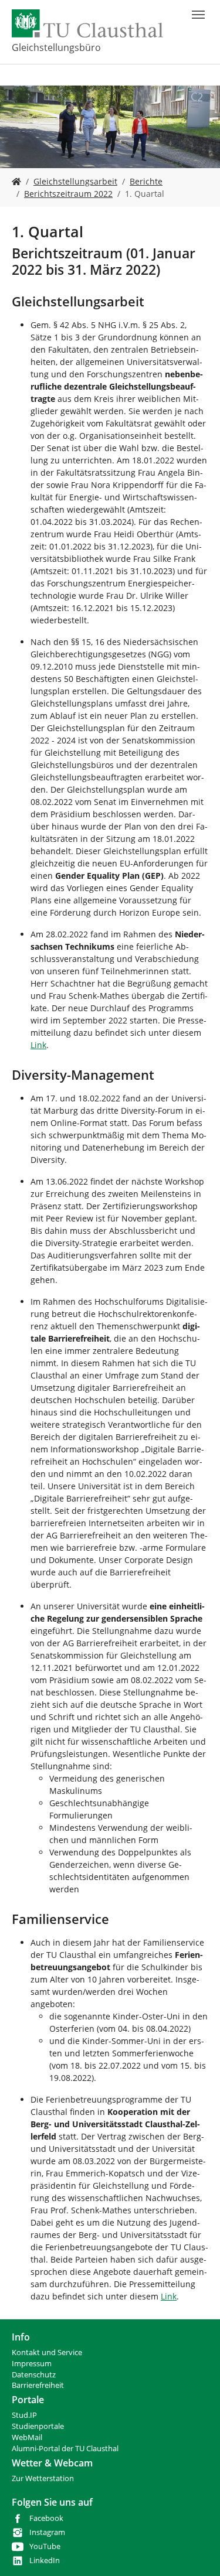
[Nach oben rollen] (196, 2552)
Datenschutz (34, 2375)
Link (38, 1045)
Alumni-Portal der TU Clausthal (65, 2449)
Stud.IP (24, 2415)
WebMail (27, 2437)
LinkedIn (45, 2560)
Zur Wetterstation (43, 2478)
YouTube (45, 2546)
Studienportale (38, 2426)
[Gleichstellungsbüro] (16, 181)
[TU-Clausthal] (87, 23)
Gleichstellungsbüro (56, 47)
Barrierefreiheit (38, 2385)
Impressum (32, 2364)
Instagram (47, 2532)
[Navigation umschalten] (198, 15)
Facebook (46, 2518)
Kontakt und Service (47, 2352)
